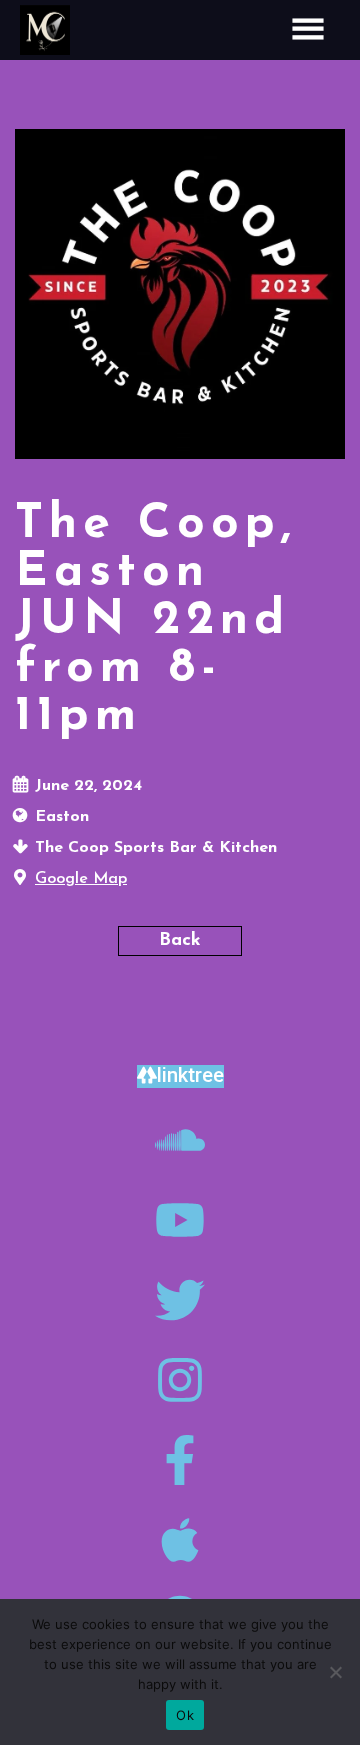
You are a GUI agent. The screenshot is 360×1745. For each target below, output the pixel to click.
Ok (185, 1715)
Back (180, 941)
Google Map (81, 879)
